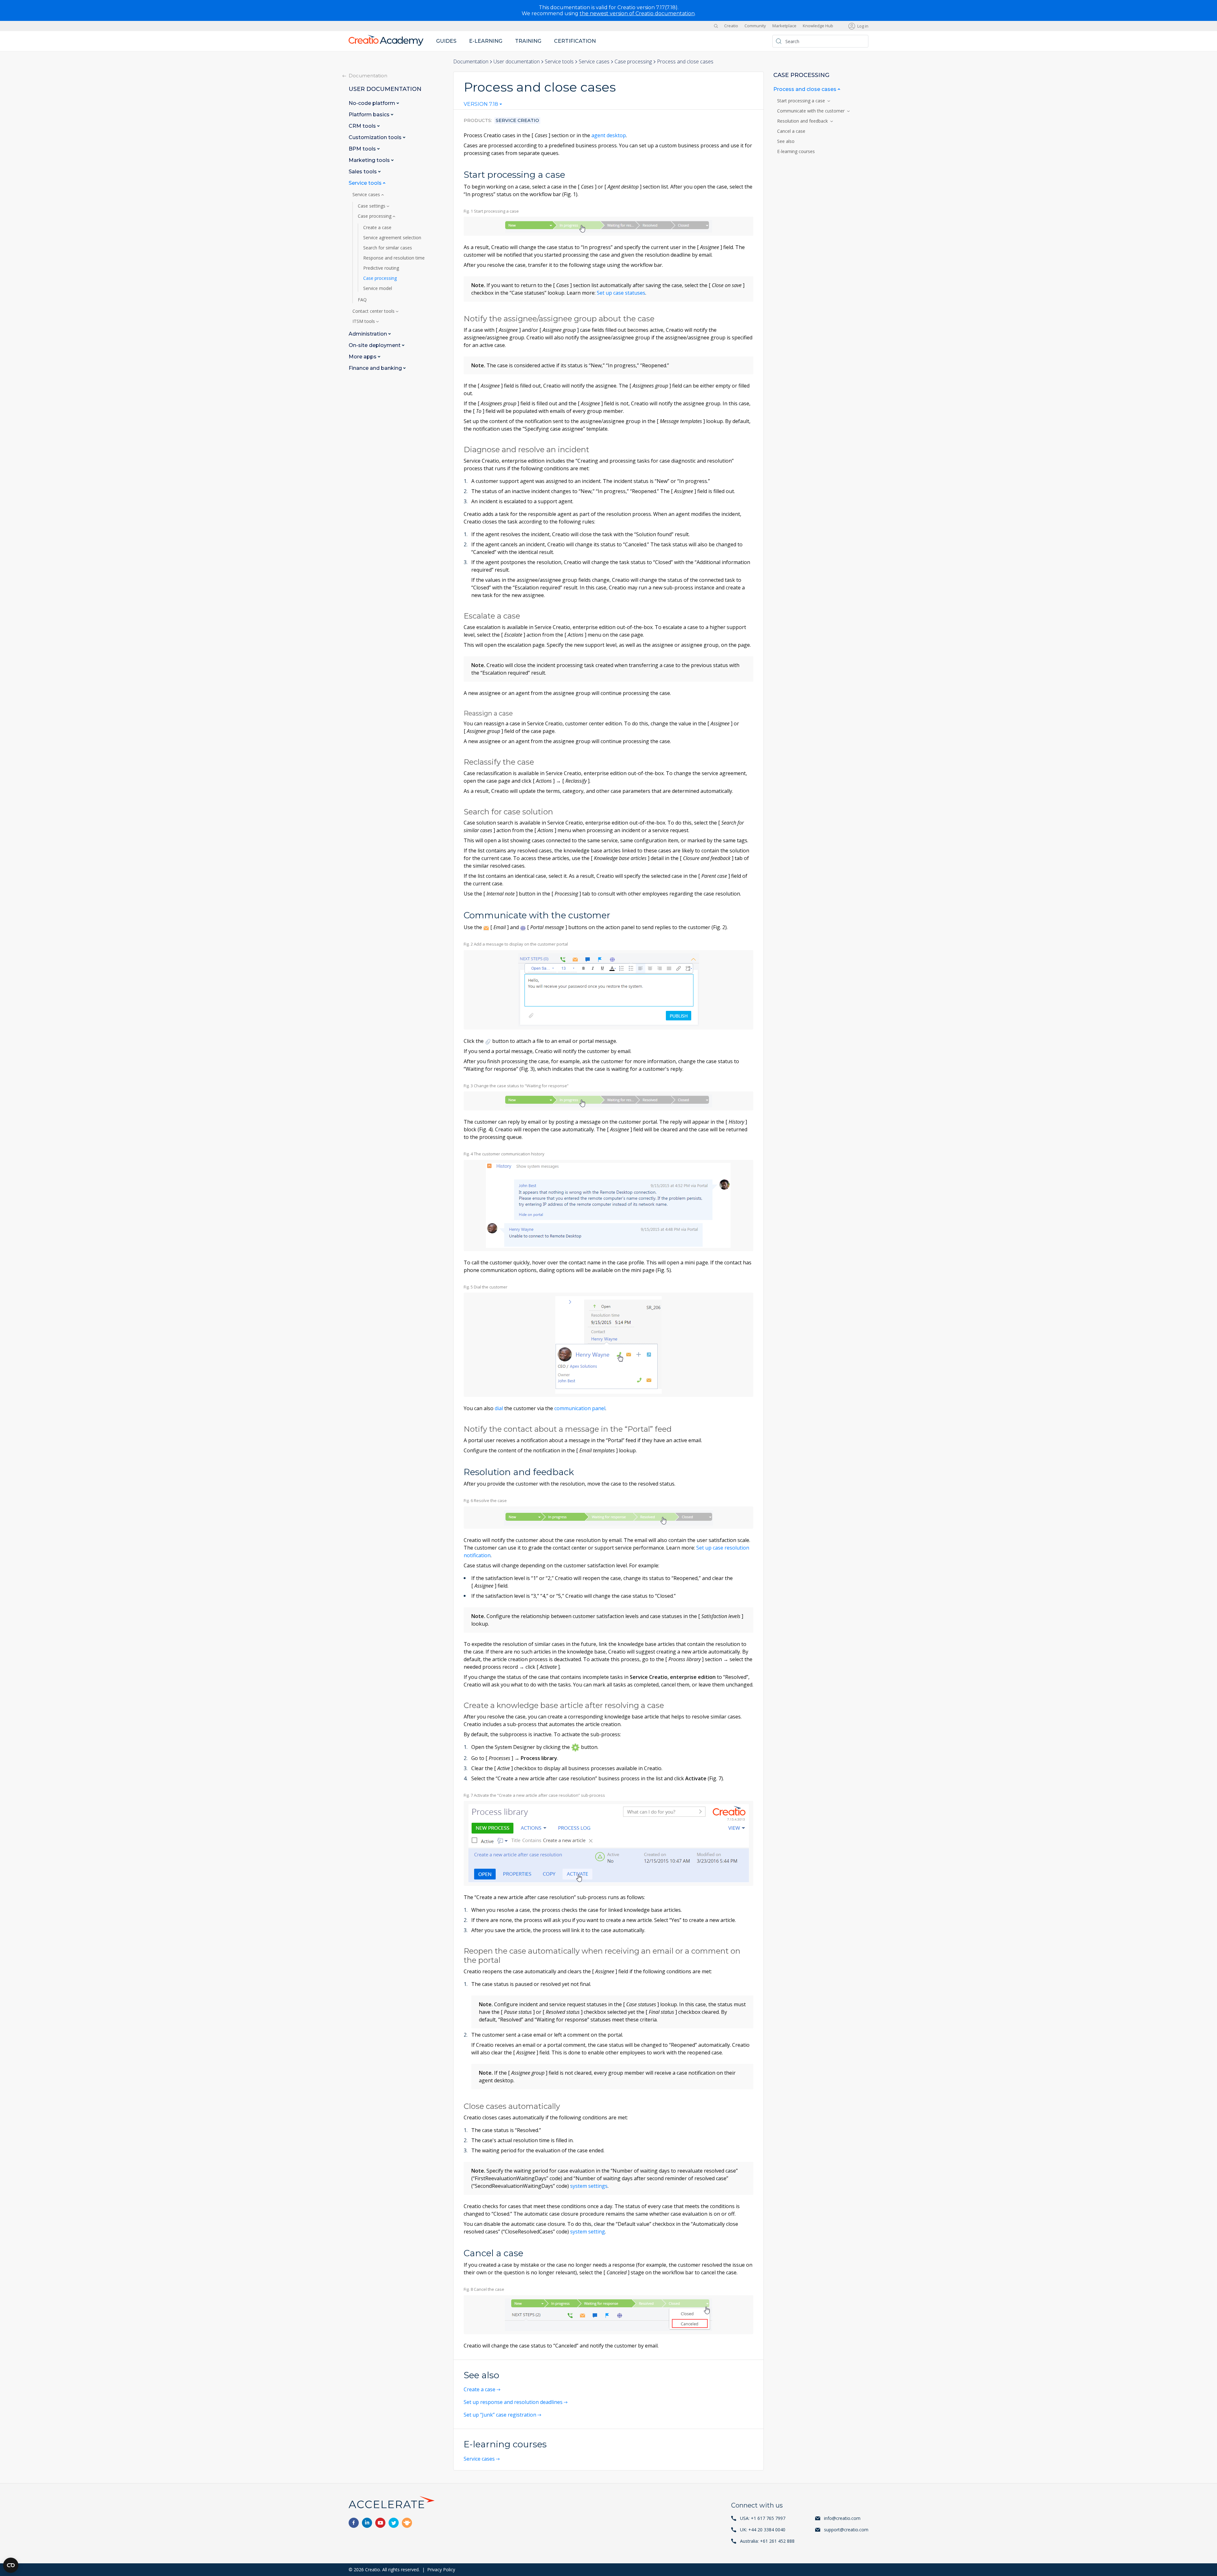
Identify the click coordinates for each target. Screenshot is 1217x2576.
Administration (368, 334)
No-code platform (373, 103)
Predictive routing (381, 268)
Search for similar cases (388, 248)
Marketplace (784, 26)
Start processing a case (802, 101)
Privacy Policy (441, 2570)
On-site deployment (375, 345)
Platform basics (370, 115)
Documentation (471, 61)
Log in (863, 26)
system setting (588, 2232)
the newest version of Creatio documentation (637, 13)
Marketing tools (370, 160)
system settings (589, 2186)
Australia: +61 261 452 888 (767, 2541)
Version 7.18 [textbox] (481, 104)
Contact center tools (374, 311)
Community (755, 26)
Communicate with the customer (812, 111)
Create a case (480, 2389)
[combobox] (483, 106)
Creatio (731, 26)
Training (528, 41)
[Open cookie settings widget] (11, 2565)
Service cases (594, 61)
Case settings (372, 206)
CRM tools (363, 126)
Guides (446, 41)
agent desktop (609, 135)
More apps (363, 357)
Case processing (633, 61)
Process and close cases (805, 89)
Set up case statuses (621, 293)
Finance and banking (376, 368)
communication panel (580, 1408)
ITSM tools (364, 321)
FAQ (362, 300)
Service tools (559, 61)
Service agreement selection (392, 238)
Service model (378, 288)
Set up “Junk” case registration (500, 2415)
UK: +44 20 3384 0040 (763, 2530)
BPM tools (363, 149)
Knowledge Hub (818, 26)
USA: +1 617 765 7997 (763, 2518)
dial (499, 1408)
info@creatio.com (842, 2518)
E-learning (486, 41)
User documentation (517, 61)
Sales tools (363, 172)
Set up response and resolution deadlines (513, 2402)
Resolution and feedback (804, 121)
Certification (575, 41)
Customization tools (376, 137)
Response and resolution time (394, 258)
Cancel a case (792, 131)
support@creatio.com (846, 2530)
